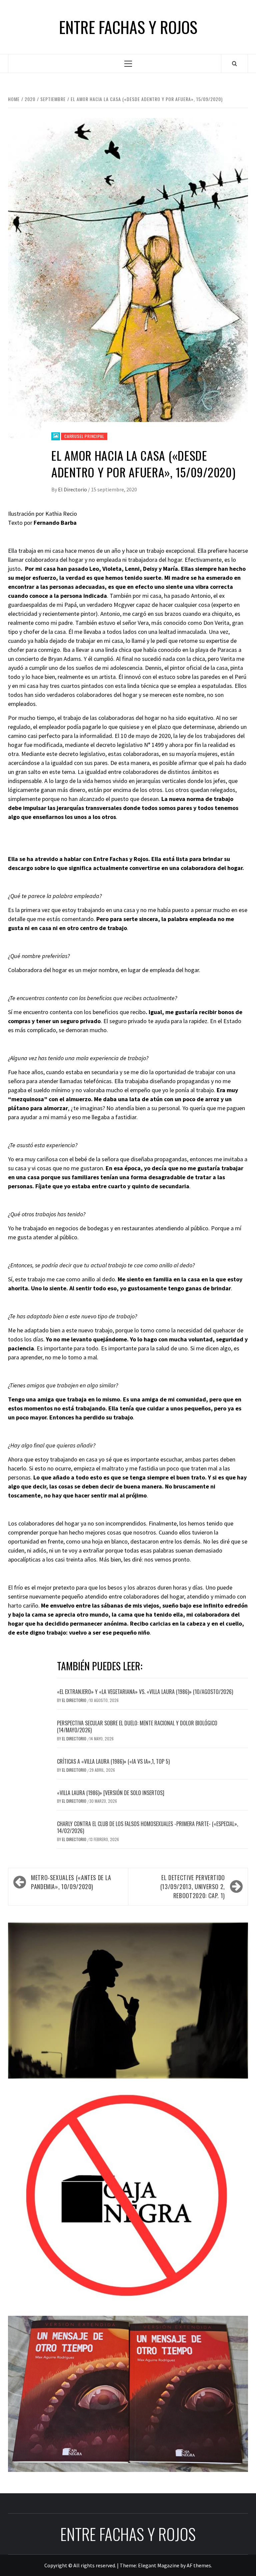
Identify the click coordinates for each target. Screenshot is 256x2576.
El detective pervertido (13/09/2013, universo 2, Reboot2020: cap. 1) (193, 1886)
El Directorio (73, 489)
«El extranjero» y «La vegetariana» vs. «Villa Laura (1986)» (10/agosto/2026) (145, 1692)
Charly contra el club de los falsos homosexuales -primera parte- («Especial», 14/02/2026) (147, 1827)
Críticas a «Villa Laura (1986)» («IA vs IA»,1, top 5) (113, 1761)
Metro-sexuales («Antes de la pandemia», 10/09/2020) (71, 1882)
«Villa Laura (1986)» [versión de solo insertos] (111, 1793)
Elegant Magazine (159, 2565)
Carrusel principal (84, 436)
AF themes (199, 2565)
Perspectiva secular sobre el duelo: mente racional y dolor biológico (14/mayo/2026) (137, 1727)
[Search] (234, 63)
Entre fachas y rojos (128, 27)
